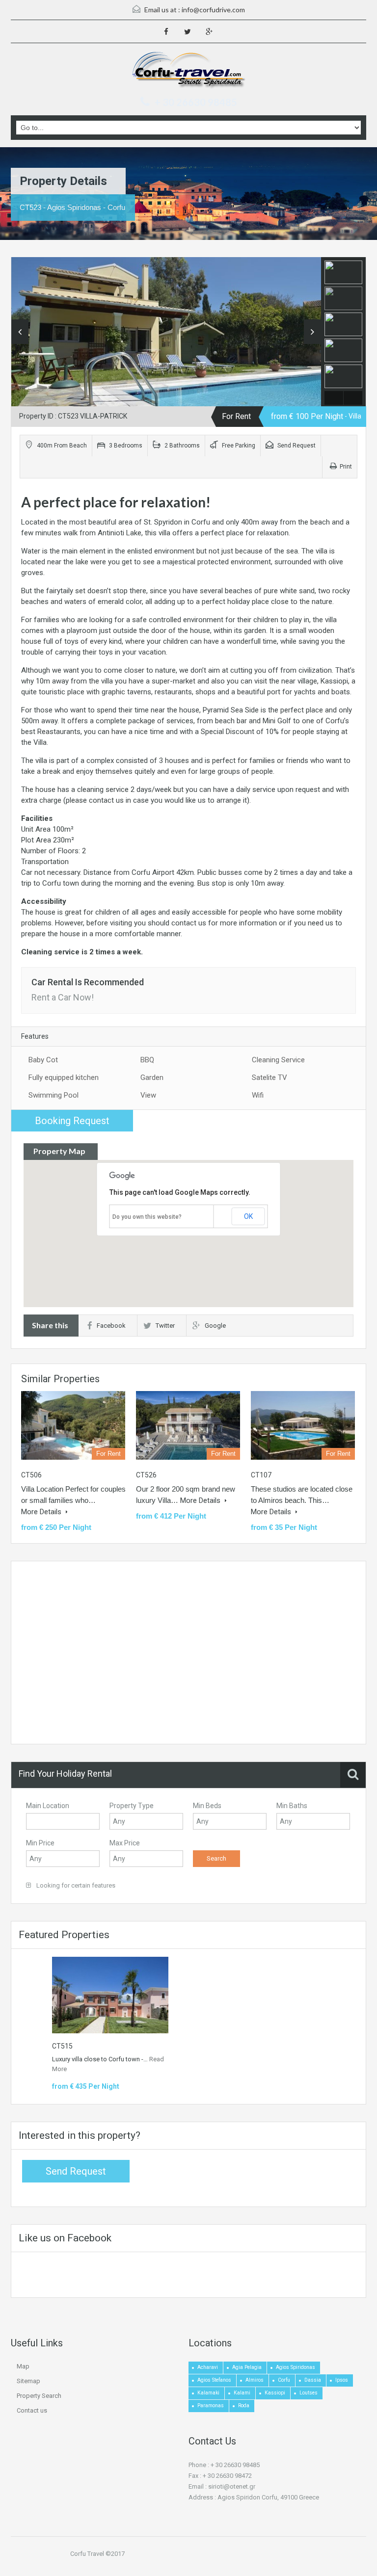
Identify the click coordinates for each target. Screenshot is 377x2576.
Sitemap (28, 2381)
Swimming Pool (54, 1095)
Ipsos (342, 2380)
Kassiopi (275, 2393)
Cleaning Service (278, 1060)
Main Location (48, 1806)
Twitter (165, 1326)
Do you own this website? (147, 1217)
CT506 (31, 1475)
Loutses (309, 2393)
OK (248, 1216)
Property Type (132, 1806)
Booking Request (72, 1121)
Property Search (39, 2396)
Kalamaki (208, 2393)
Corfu (284, 2380)
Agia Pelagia (247, 2367)
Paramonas (211, 2405)
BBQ (147, 1060)
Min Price (40, 1843)
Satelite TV (269, 1078)
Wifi (258, 1095)
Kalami (242, 2393)
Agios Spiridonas (296, 2367)
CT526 (146, 1475)
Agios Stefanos (214, 2380)
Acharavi (208, 2367)
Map (23, 2366)
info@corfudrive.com (213, 10)
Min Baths (292, 1806)
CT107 (261, 1475)
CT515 (62, 2046)
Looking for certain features (75, 1885)
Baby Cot (43, 1060)
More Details (42, 1512)
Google (215, 1326)
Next (312, 332)
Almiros (255, 2380)
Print (346, 467)
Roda (244, 2405)
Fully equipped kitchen (64, 1078)
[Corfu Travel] (189, 71)
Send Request (296, 446)
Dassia (313, 2380)
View (148, 1095)
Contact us (32, 2410)
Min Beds (207, 1806)
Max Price (125, 1843)
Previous (20, 332)
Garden (152, 1078)
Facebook (111, 1326)
